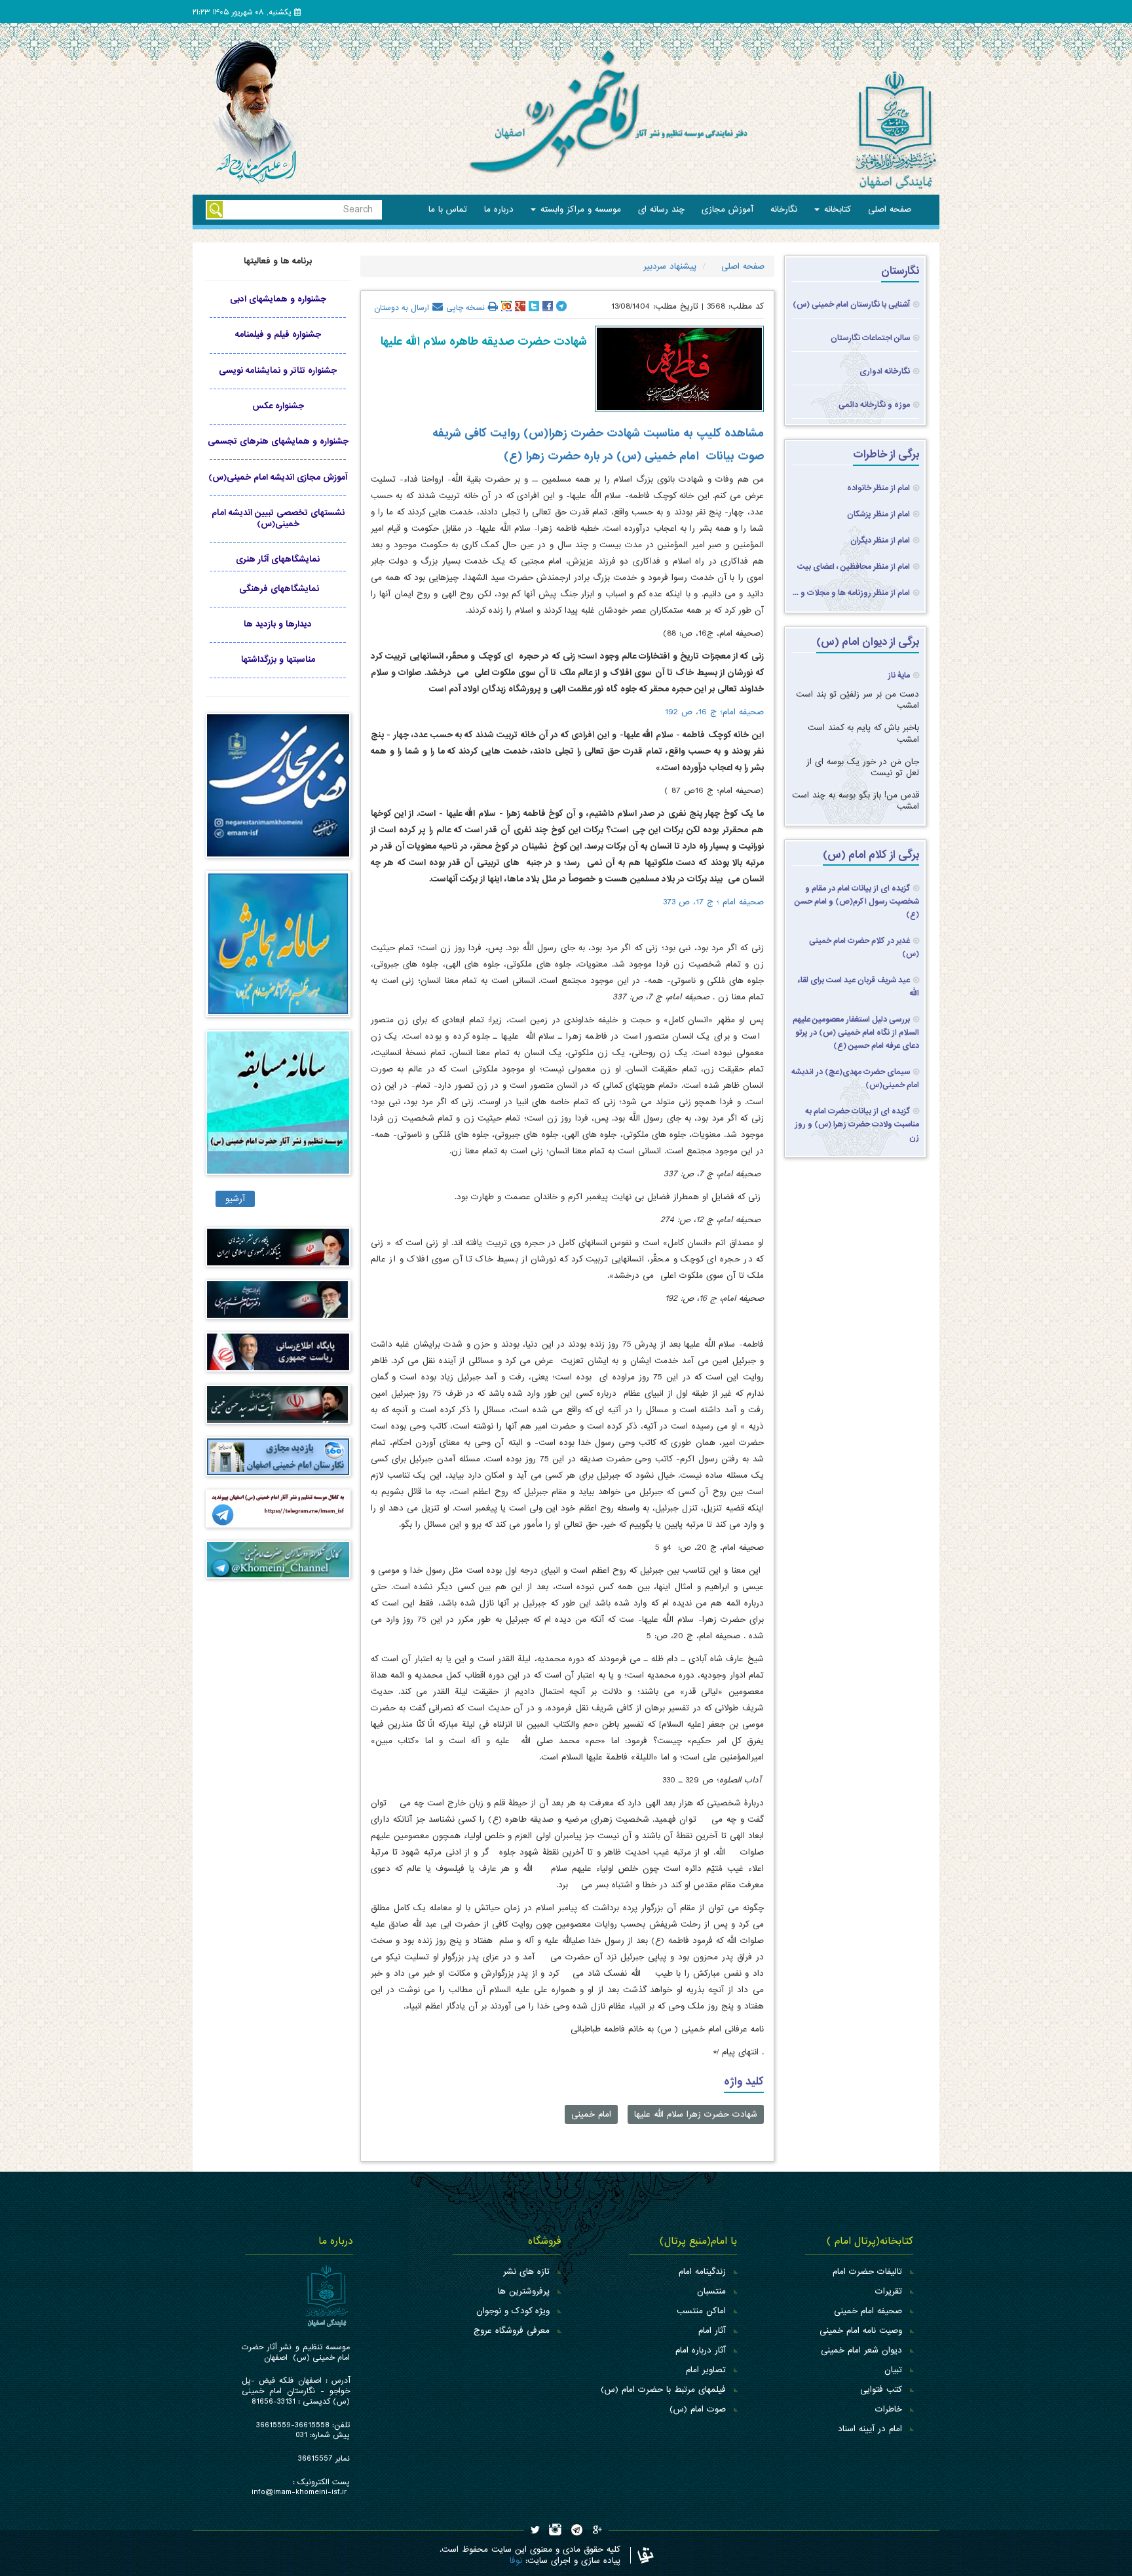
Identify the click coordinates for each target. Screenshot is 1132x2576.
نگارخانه (784, 209)
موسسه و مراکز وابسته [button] (579, 209)
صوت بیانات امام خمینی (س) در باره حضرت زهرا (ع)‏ (634, 456)
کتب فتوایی (881, 2390)
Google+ (520, 306)
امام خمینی (591, 2114)
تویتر (534, 306)
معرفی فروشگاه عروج (512, 2331)
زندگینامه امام (702, 2272)
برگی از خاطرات (886, 454)
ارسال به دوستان (402, 307)
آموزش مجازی (727, 209)
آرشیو (235, 1199)
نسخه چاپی (465, 307)
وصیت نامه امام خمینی (861, 2331)
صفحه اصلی (890, 209)
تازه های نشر (526, 2272)
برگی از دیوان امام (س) (868, 642)
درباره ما (499, 209)
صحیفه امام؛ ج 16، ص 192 (714, 712)
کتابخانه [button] (836, 209)
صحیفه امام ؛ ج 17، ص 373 (713, 902)
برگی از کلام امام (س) (871, 855)
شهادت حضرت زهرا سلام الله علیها (696, 2114)
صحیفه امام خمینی (868, 2311)
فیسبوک (548, 306)
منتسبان (711, 2291)
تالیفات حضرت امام (867, 2272)
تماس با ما (448, 209)
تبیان (893, 2370)
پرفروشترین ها (524, 2291)
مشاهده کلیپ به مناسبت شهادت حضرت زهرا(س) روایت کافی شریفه (598, 433)
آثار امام (712, 2331)
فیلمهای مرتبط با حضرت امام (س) (663, 2390)
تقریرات (889, 2291)
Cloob (506, 306)
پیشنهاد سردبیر (668, 266)
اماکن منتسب (701, 2311)
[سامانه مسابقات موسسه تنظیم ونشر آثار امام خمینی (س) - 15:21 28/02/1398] (278, 1108)
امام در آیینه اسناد (870, 2429)
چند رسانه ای (661, 209)
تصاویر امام (706, 2370)
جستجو (215, 210)
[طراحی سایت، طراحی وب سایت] (642, 2555)
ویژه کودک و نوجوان (513, 2311)
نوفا (516, 2561)
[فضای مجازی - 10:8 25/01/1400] (278, 792)
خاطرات (889, 2409)
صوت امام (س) (698, 2409)
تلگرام (561, 306)
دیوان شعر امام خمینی (861, 2350)
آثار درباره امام (701, 2350)
